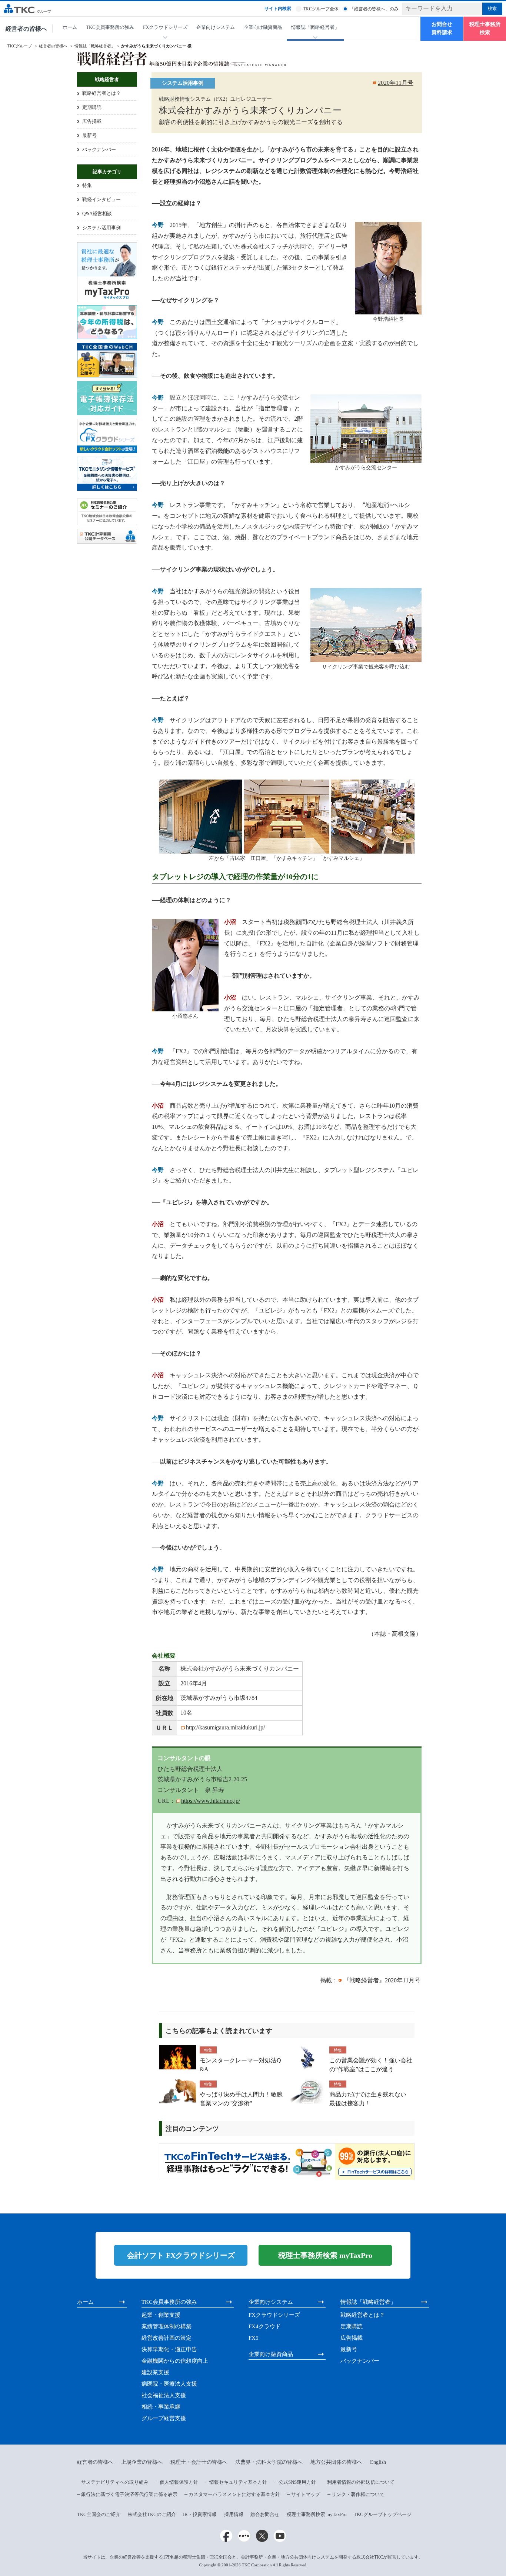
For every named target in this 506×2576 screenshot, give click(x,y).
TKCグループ (20, 46)
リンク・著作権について (358, 2494)
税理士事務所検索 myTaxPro (317, 2514)
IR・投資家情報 (200, 2514)
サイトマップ (306, 2494)
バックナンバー (99, 149)
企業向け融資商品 (263, 27)
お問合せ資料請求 (442, 28)
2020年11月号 (396, 83)
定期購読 (92, 107)
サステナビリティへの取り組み (115, 2482)
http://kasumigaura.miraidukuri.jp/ (225, 1727)
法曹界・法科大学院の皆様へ (269, 2462)
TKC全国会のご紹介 (99, 2514)
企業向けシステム (216, 27)
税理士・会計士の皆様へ (199, 2462)
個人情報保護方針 (179, 2482)
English (378, 2462)
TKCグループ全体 (321, 9)
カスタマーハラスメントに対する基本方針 (234, 2494)
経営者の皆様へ (26, 29)
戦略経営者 (107, 79)
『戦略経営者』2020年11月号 (382, 1980)
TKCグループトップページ (383, 2514)
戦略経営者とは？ (101, 93)
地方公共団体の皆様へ (336, 2462)
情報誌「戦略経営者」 (95, 46)
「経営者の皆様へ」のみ (374, 9)
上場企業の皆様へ (142, 2462)
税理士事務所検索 (485, 28)
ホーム (70, 27)
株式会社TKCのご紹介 (152, 2514)
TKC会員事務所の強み (110, 27)
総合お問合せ (265, 2514)
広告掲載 (92, 121)
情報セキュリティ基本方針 (238, 2482)
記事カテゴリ (107, 172)
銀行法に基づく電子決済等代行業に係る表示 (129, 2494)
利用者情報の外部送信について (361, 2482)
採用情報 (234, 2514)
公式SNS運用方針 (297, 2482)
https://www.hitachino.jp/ (211, 1801)
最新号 (89, 135)
